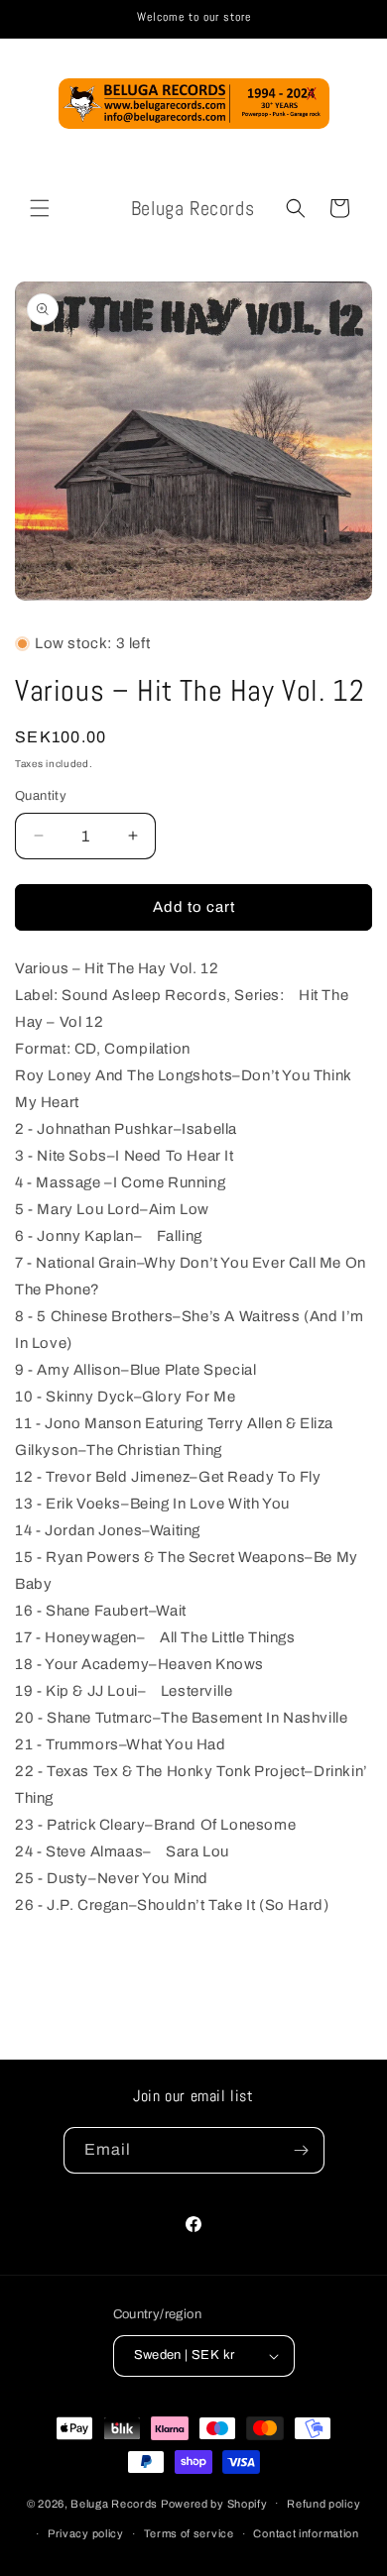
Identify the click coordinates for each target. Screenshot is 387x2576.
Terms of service (189, 2533)
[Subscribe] (302, 2150)
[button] (40, 208)
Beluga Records (114, 2503)
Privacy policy (86, 2533)
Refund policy (323, 2504)
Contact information (306, 2533)
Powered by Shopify (214, 2503)
